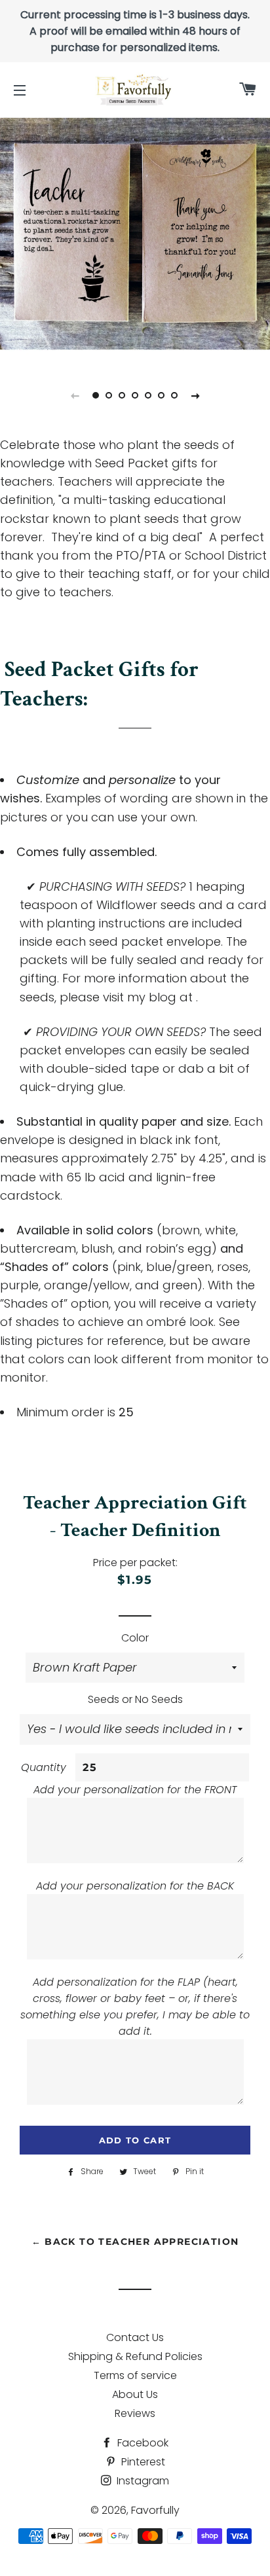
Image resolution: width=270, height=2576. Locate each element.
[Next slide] (195, 395)
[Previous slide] (75, 395)
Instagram (142, 2481)
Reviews (135, 2413)
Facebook (142, 2443)
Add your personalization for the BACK (135, 1886)
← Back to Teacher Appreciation (135, 2242)
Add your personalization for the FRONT (135, 1790)
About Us (135, 2394)
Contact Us (135, 2337)
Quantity (44, 1767)
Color (135, 1638)
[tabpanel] (135, 230)
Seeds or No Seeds (135, 1699)
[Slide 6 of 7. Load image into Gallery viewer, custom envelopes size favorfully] (161, 395)
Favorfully (155, 2510)
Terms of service (135, 2375)
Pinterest (142, 2462)
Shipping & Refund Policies (135, 2356)
